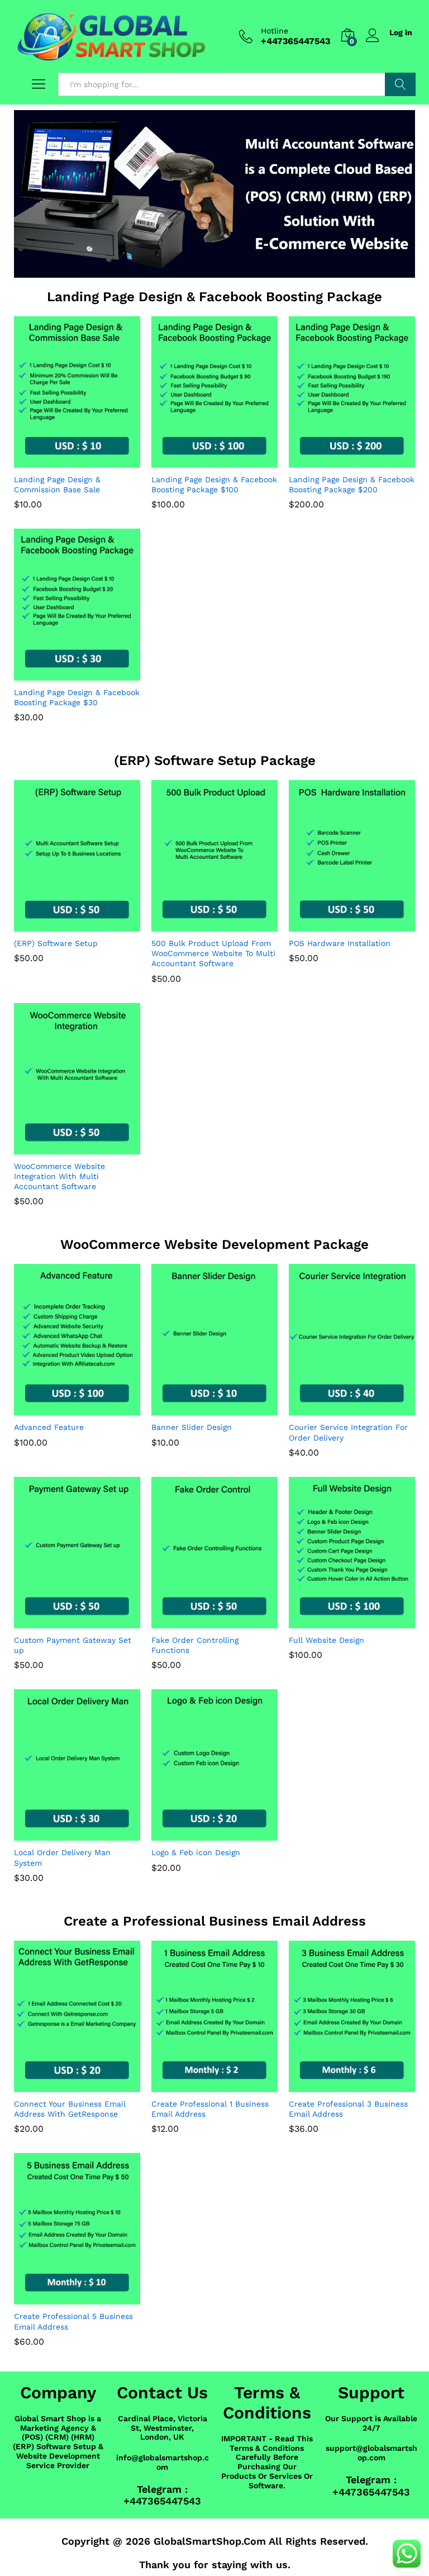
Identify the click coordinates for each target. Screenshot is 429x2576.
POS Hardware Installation (340, 943)
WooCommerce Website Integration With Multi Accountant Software (59, 1176)
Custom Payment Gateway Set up (73, 1645)
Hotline (275, 31)
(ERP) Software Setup (56, 943)
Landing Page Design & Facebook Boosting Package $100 (214, 484)
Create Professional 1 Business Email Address (210, 2109)
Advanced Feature (49, 1427)
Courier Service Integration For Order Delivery (348, 1432)
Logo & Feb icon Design (196, 1852)
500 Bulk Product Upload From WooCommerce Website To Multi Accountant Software (213, 953)
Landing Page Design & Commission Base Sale (57, 484)
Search (400, 84)
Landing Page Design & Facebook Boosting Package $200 (352, 484)
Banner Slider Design (192, 1427)
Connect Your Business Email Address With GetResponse (70, 2109)
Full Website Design (326, 1640)
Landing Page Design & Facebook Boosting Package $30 (77, 697)
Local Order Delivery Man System (62, 1857)
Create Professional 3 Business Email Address (348, 2109)
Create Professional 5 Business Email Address (73, 2321)
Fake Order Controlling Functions (195, 1645)
